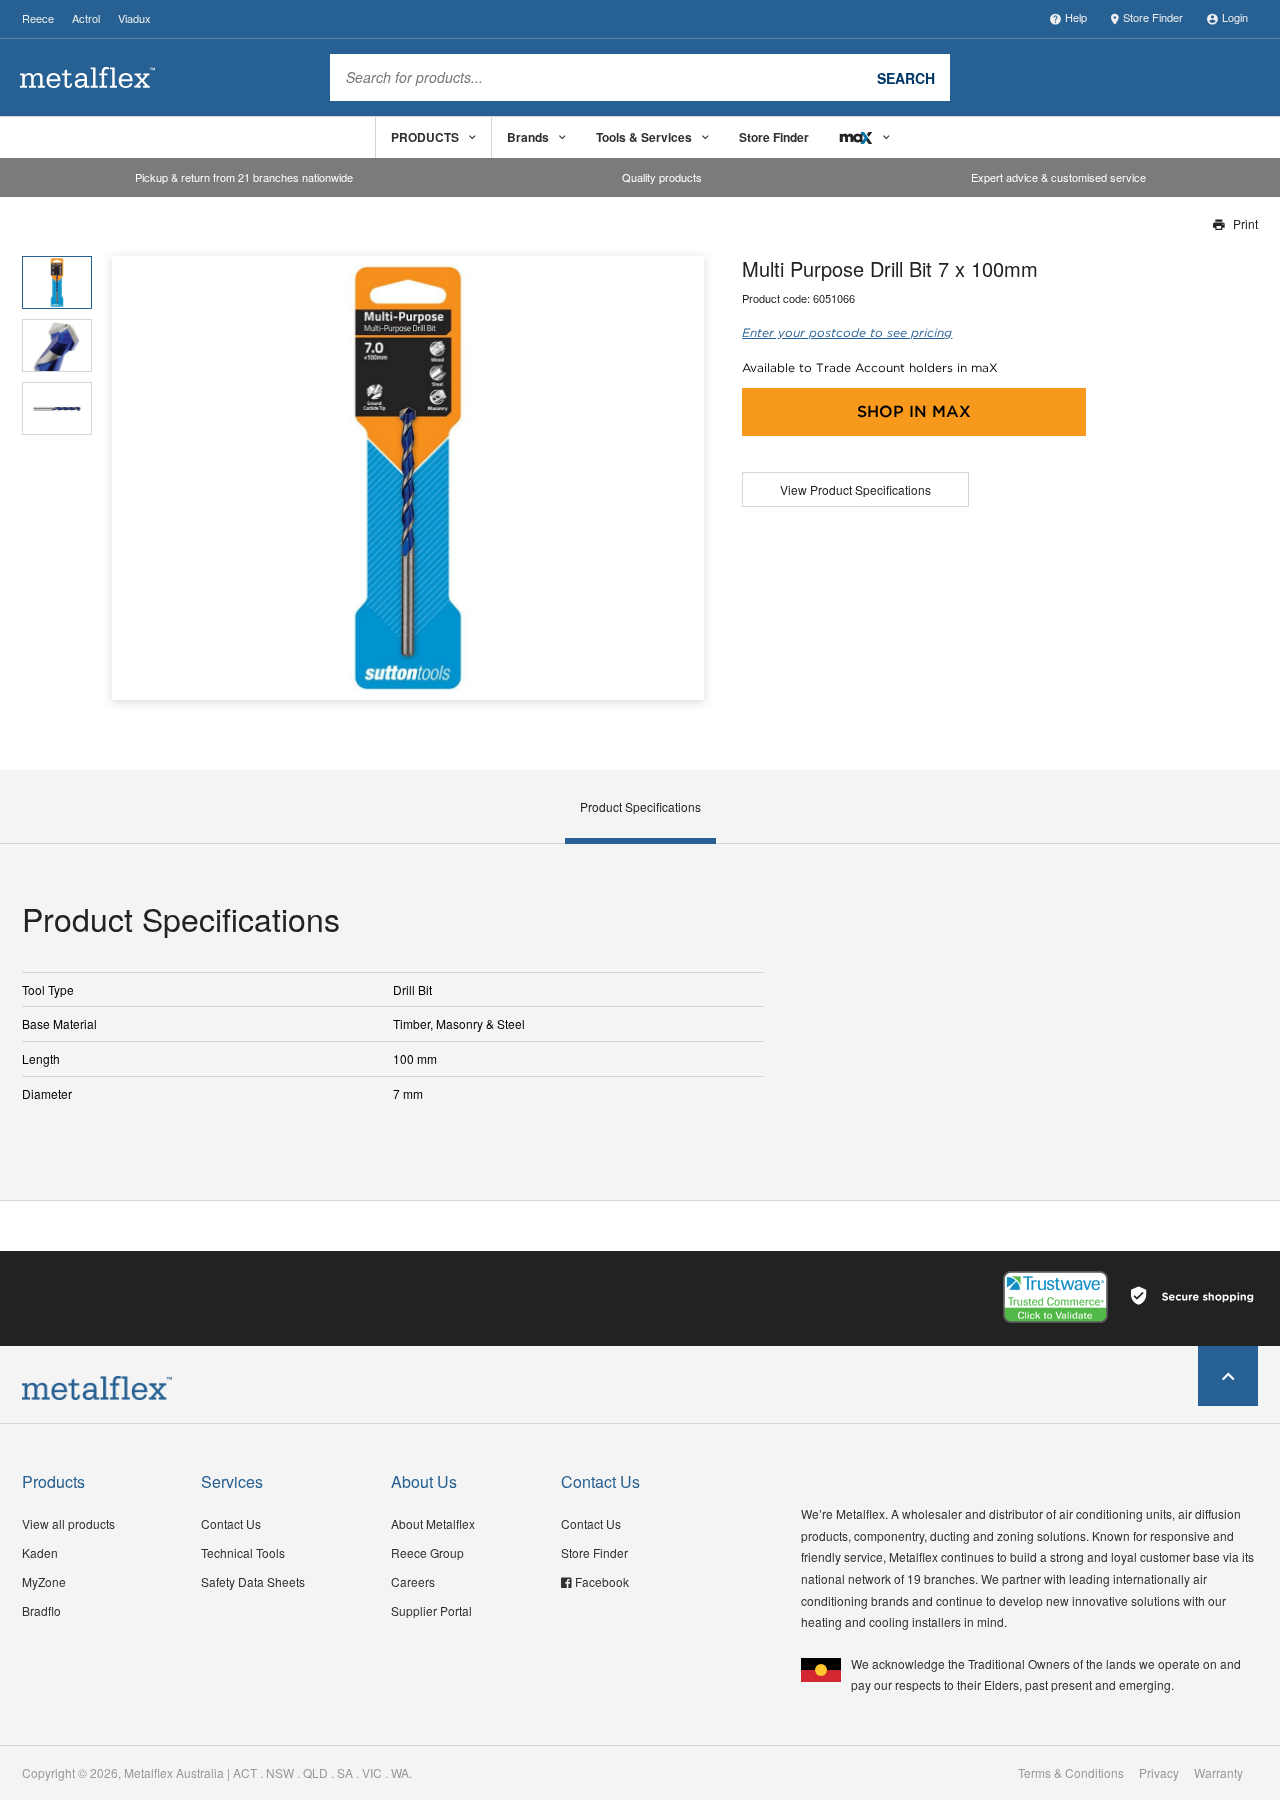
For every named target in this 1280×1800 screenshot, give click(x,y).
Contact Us (231, 1523)
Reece (38, 18)
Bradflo (41, 1610)
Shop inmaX (914, 411)
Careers (413, 1581)
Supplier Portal (431, 1610)
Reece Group (427, 1552)
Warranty (1218, 1773)
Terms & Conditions (1071, 1773)
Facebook (602, 1581)
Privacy (1159, 1773)
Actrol (86, 18)
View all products (68, 1523)
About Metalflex (433, 1523)
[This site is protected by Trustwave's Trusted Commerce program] (1055, 1297)
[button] (681, 477)
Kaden (40, 1552)
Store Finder (1153, 17)
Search (906, 77)
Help (1076, 17)
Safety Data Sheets (253, 1581)
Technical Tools (243, 1552)
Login (1235, 17)
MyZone (44, 1581)
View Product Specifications (855, 489)
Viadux (134, 18)
